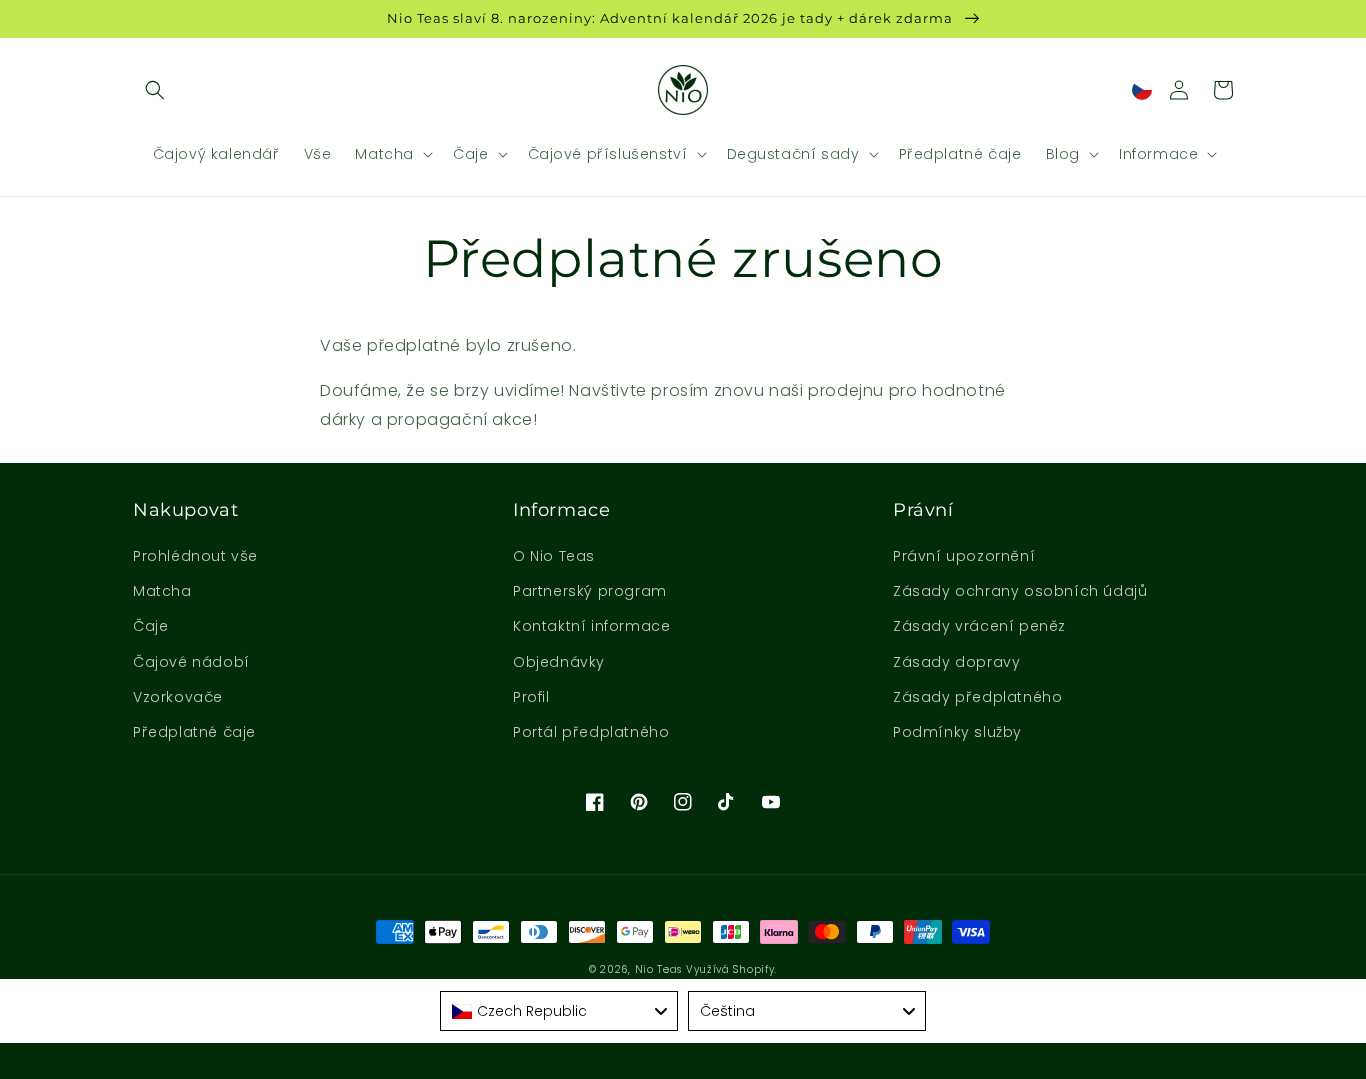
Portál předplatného (591, 732)
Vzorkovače (178, 697)
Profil (531, 697)
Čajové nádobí (191, 662)
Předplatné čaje (194, 732)
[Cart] (1223, 90)
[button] (155, 90)
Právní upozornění (964, 556)
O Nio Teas (554, 556)
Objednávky (559, 662)
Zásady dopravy (956, 662)
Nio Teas (659, 969)
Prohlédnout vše (195, 556)
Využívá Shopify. (731, 969)
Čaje (150, 626)
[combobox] (559, 1011)
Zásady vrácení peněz (979, 626)
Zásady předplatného (977, 697)
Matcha (162, 591)
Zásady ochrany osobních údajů (1020, 591)
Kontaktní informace (591, 626)
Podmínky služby (957, 732)
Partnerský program (590, 591)
